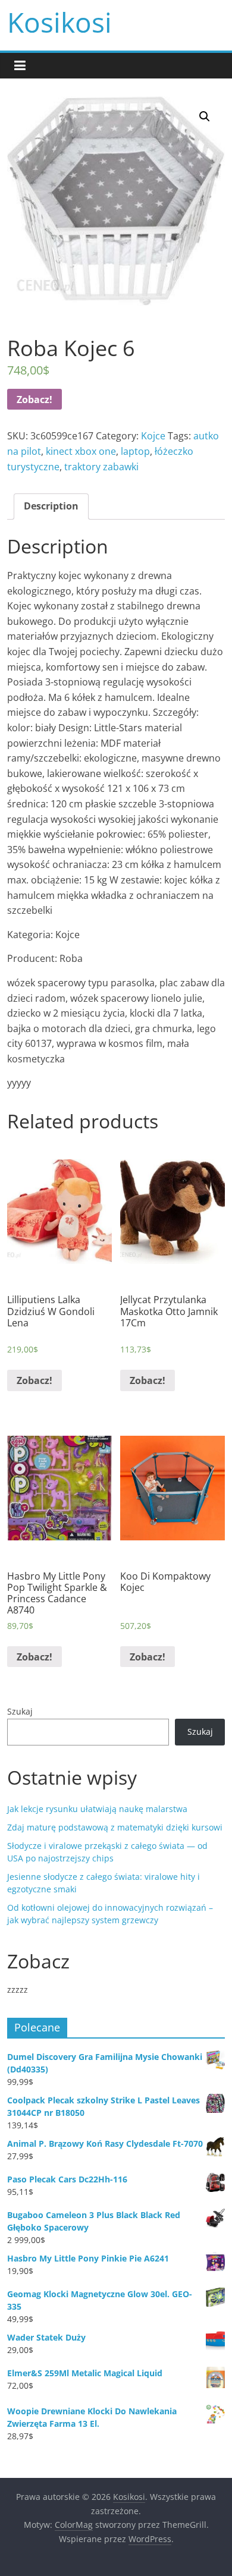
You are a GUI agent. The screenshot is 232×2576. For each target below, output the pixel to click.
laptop (135, 451)
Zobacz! (35, 400)
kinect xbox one (81, 451)
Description (51, 506)
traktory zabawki (101, 467)
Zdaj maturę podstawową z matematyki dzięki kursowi (115, 1827)
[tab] (51, 507)
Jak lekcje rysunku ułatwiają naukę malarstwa (97, 1809)
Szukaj (20, 1711)
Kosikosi (59, 22)
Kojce (153, 436)
